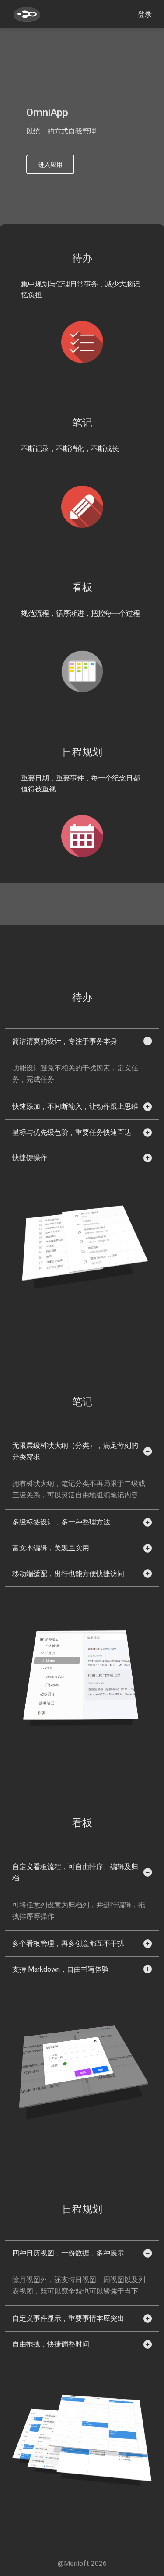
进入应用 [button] (50, 165)
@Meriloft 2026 (82, 2564)
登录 (145, 14)
